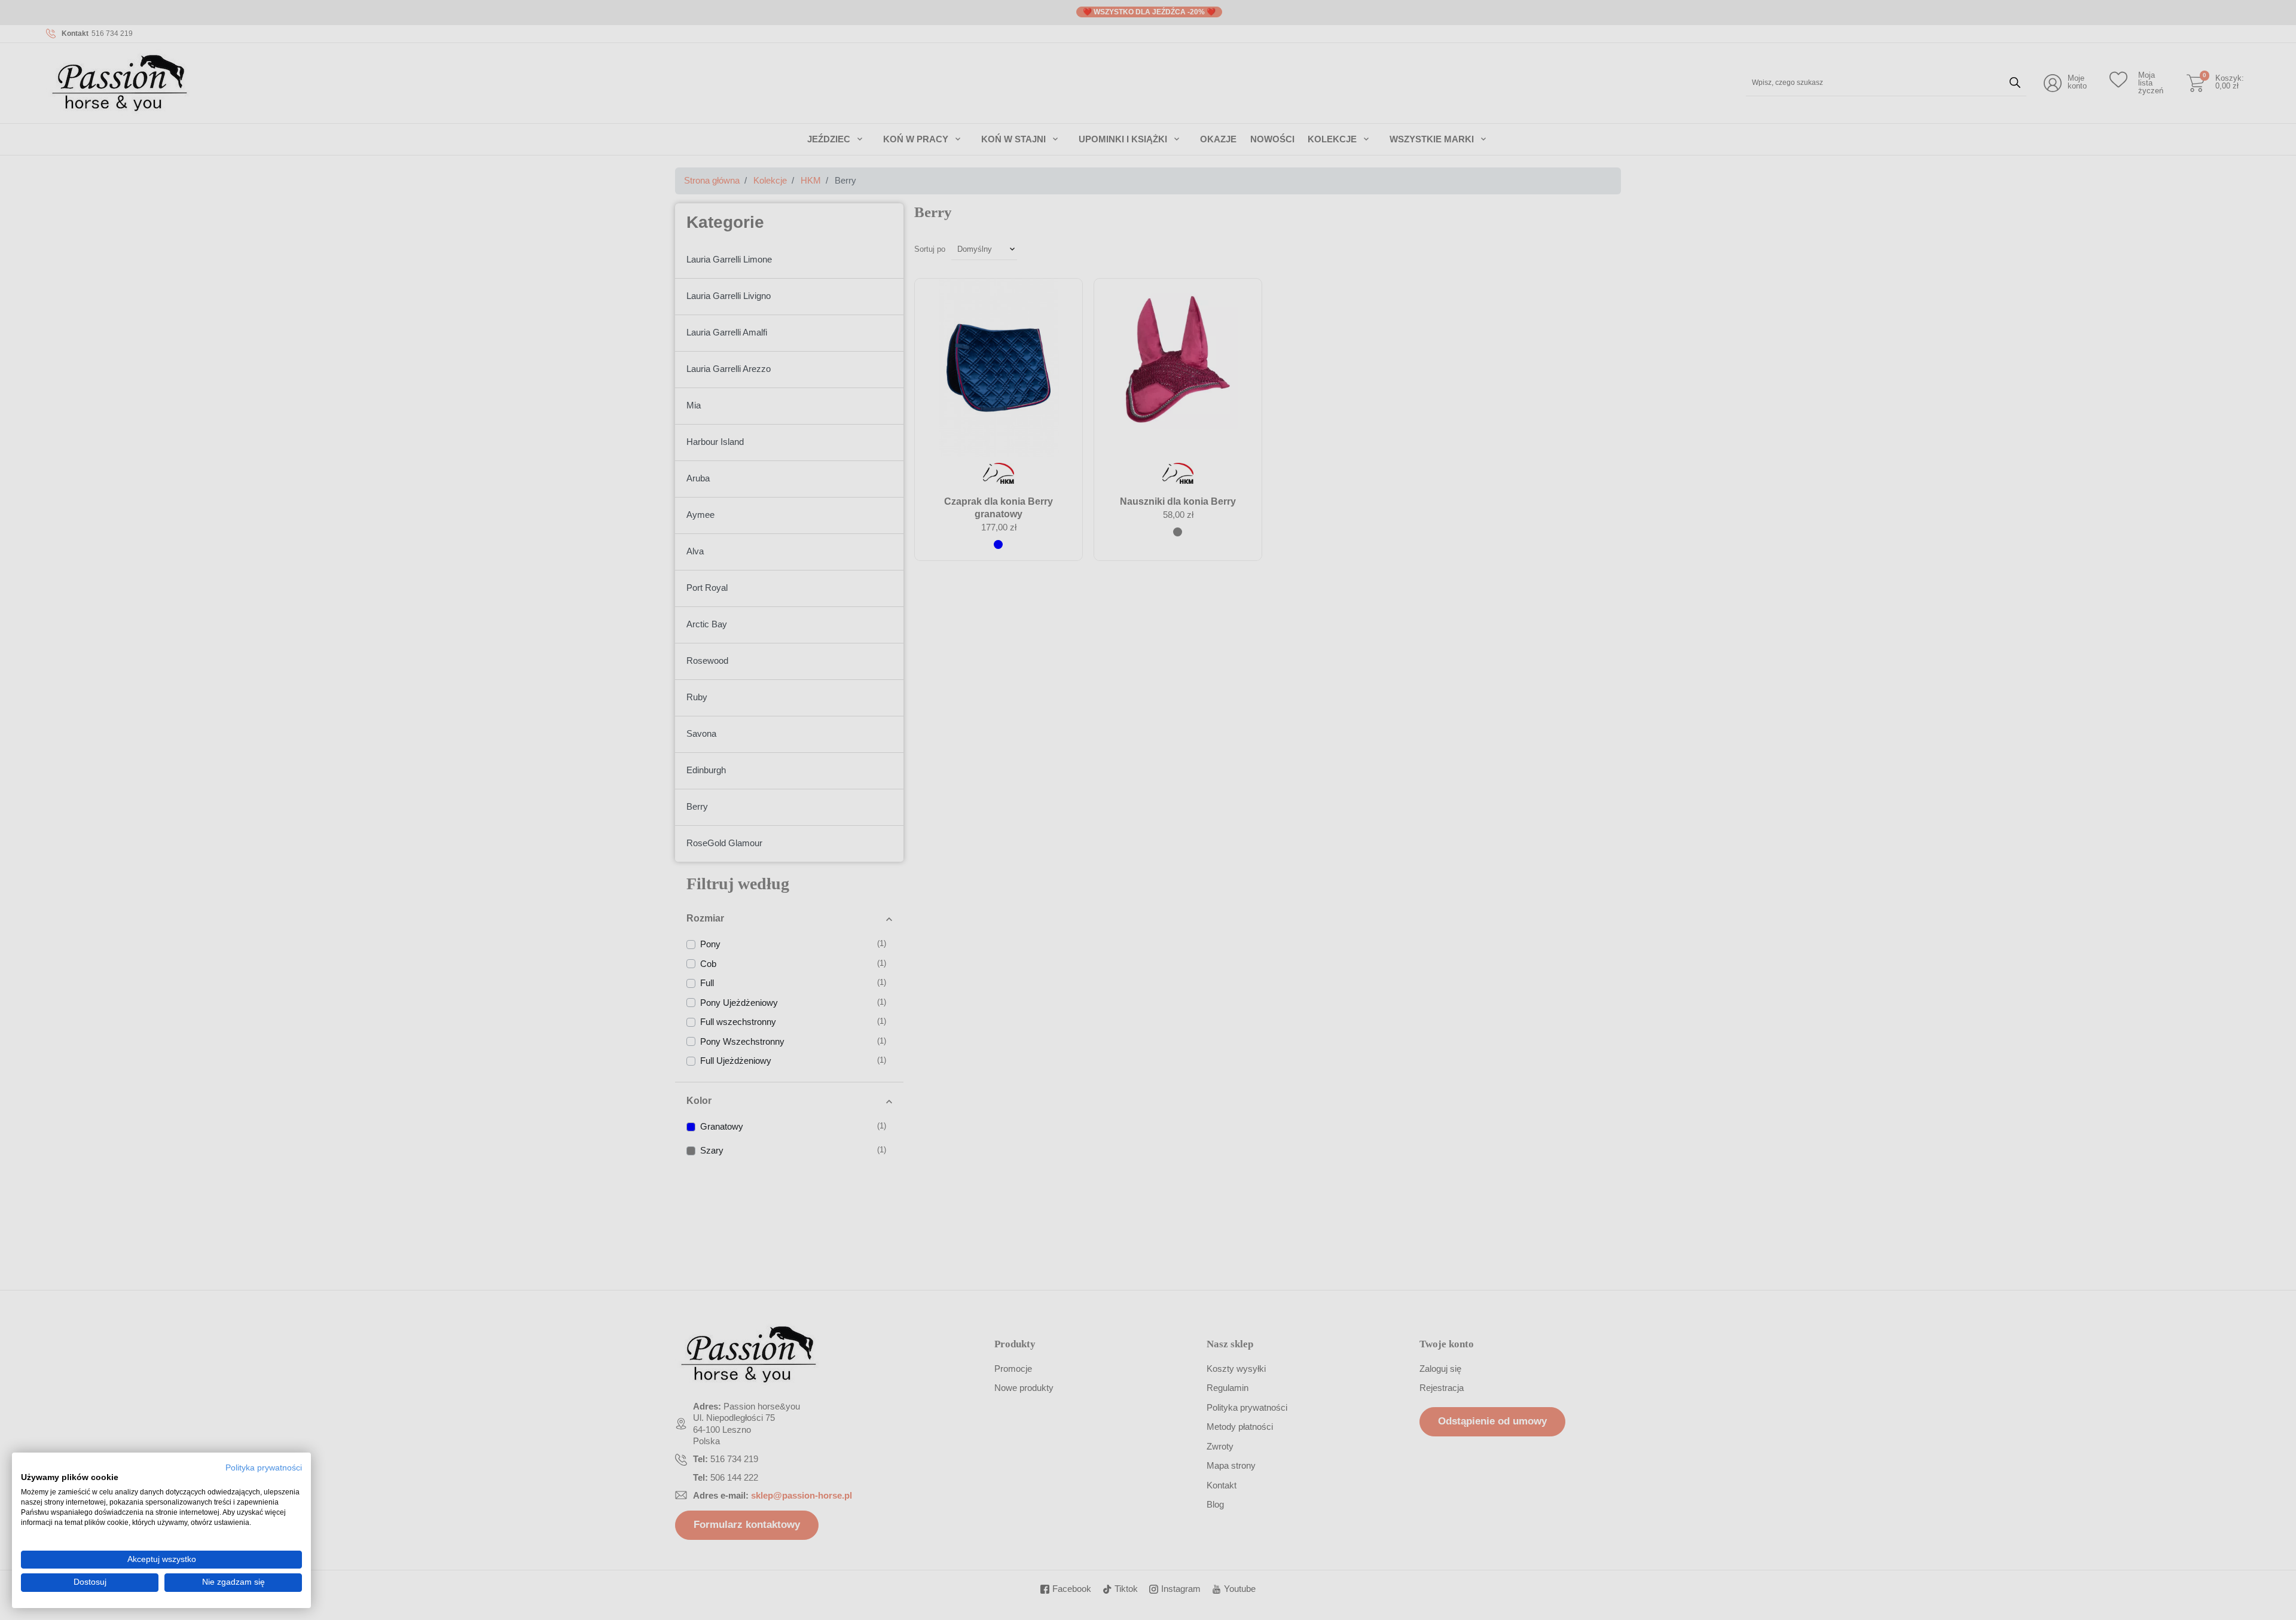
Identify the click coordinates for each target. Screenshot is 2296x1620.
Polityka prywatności (264, 1468)
